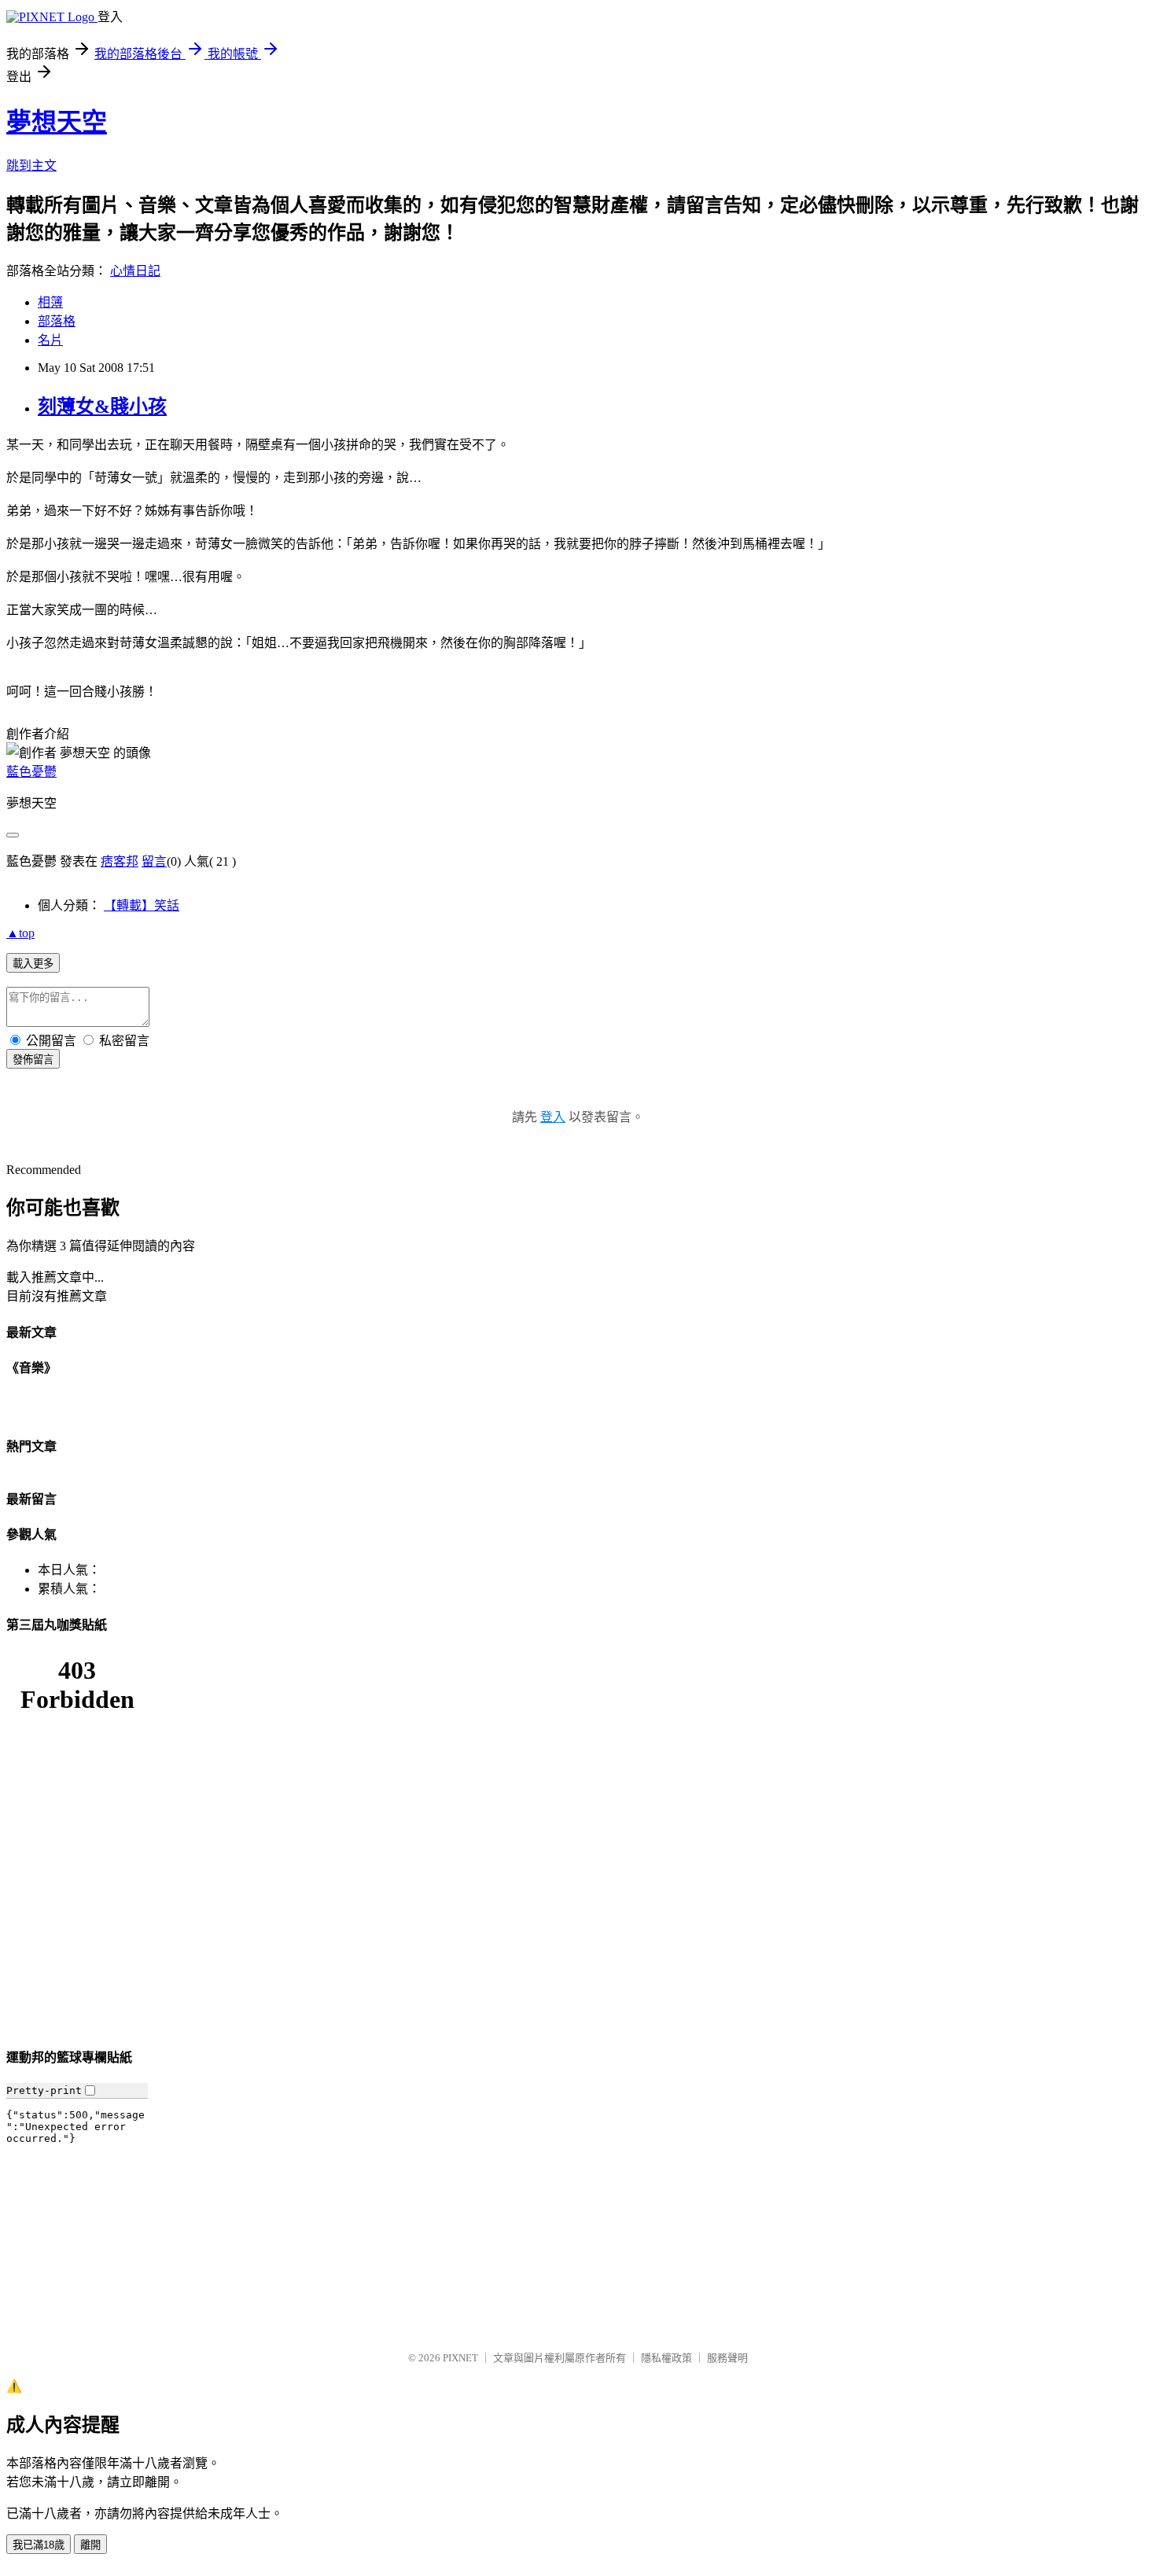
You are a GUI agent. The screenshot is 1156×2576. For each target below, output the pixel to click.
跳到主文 (31, 166)
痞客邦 (120, 861)
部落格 (57, 321)
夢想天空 (57, 122)
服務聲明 (727, 2358)
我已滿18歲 (39, 2545)
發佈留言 (33, 1060)
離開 (90, 2545)
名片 (50, 340)
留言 (154, 861)
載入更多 (33, 964)
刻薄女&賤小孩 (102, 407)
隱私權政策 (666, 2358)
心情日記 (135, 271)
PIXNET (460, 2358)
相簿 (50, 302)
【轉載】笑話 (142, 905)
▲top (20, 933)
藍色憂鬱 (31, 772)
